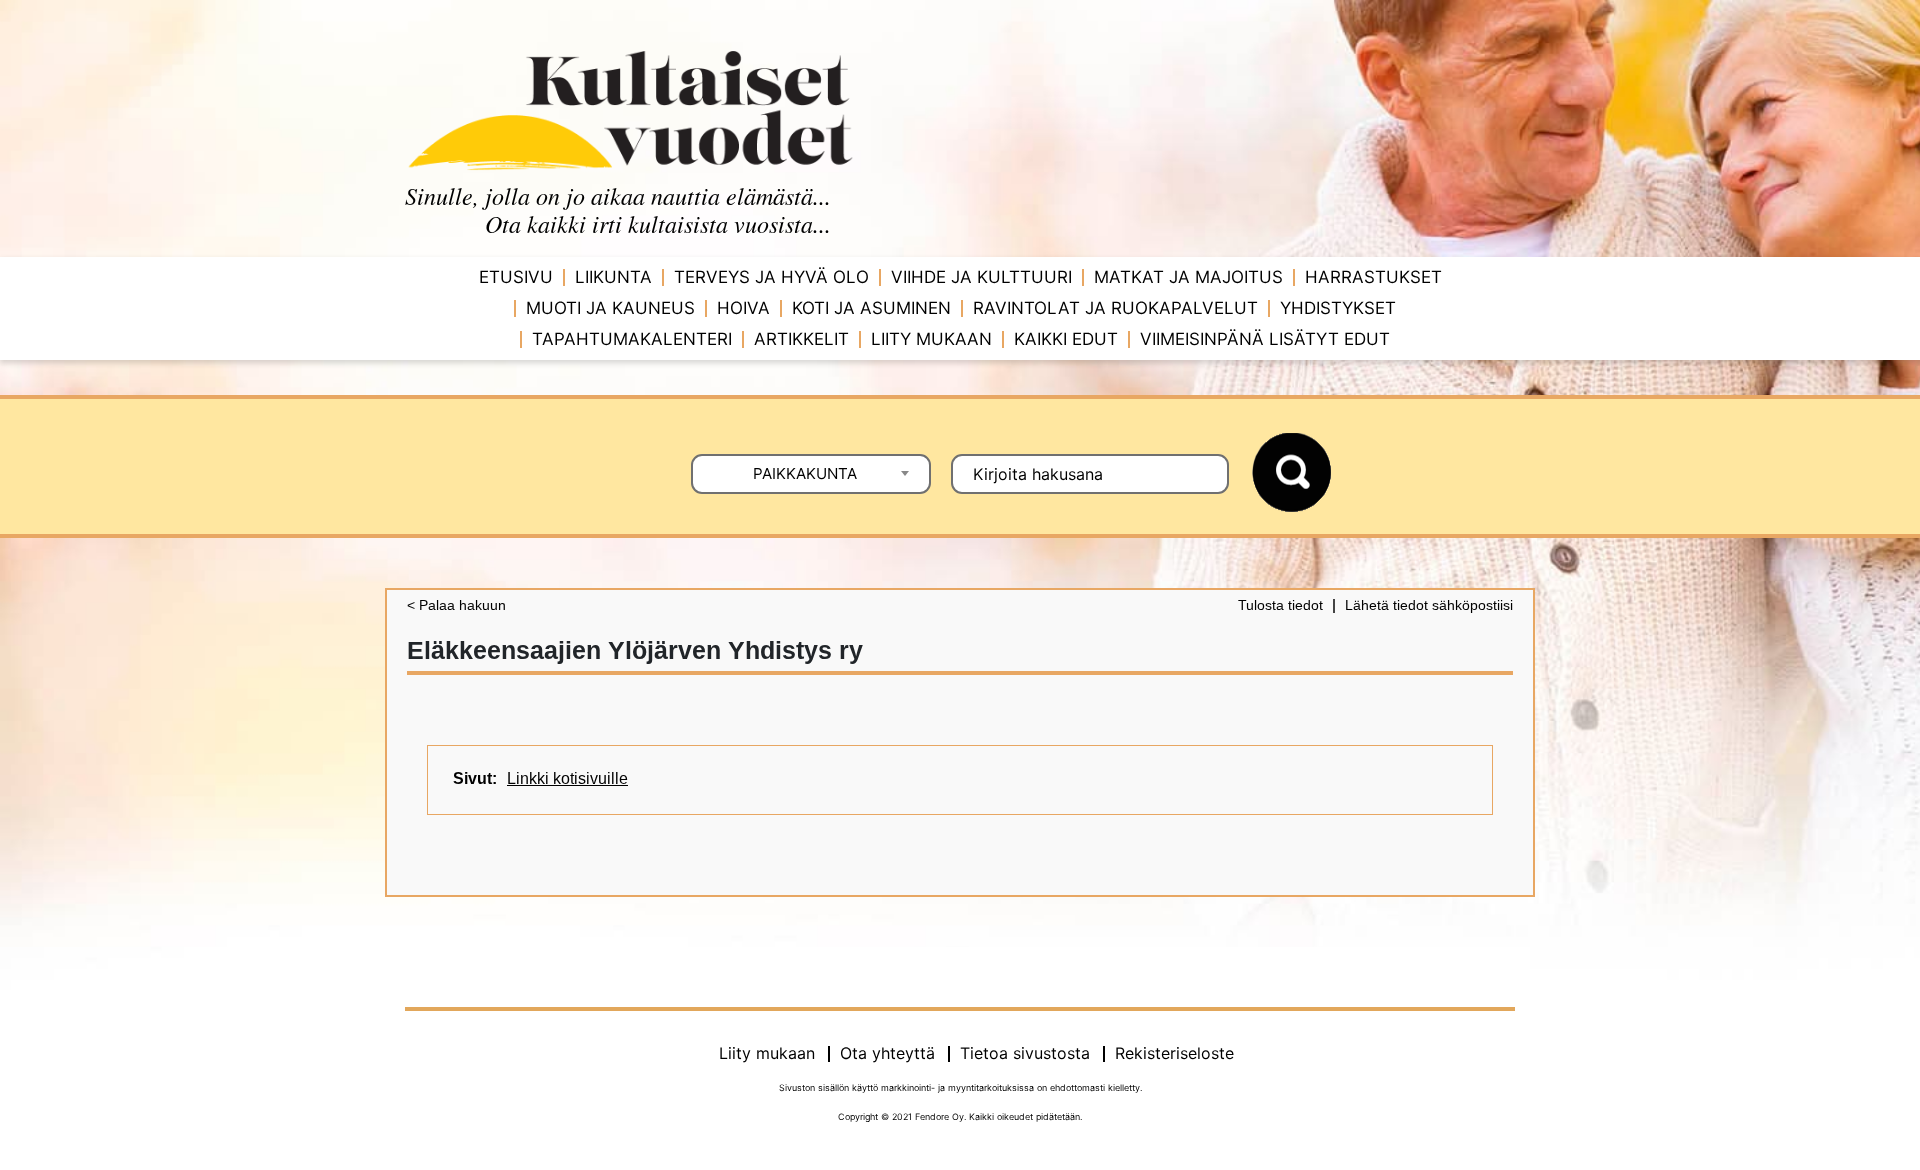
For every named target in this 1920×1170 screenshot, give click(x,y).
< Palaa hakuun (456, 605)
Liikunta (613, 277)
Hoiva (743, 308)
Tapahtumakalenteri (632, 339)
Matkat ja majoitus (1188, 277)
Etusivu (516, 277)
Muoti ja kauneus (610, 308)
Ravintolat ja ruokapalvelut (1115, 308)
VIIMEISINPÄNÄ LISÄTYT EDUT (1265, 339)
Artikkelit (801, 339)
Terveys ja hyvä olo (771, 277)
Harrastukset (1373, 277)
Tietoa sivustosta (1025, 1053)
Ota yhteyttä (887, 1053)
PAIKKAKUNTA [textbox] (805, 473)
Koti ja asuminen (871, 308)
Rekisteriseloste (1174, 1053)
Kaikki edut (1066, 339)
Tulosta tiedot (1280, 605)
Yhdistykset (1338, 308)
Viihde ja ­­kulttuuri (981, 277)
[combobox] (811, 474)
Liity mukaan (931, 339)
